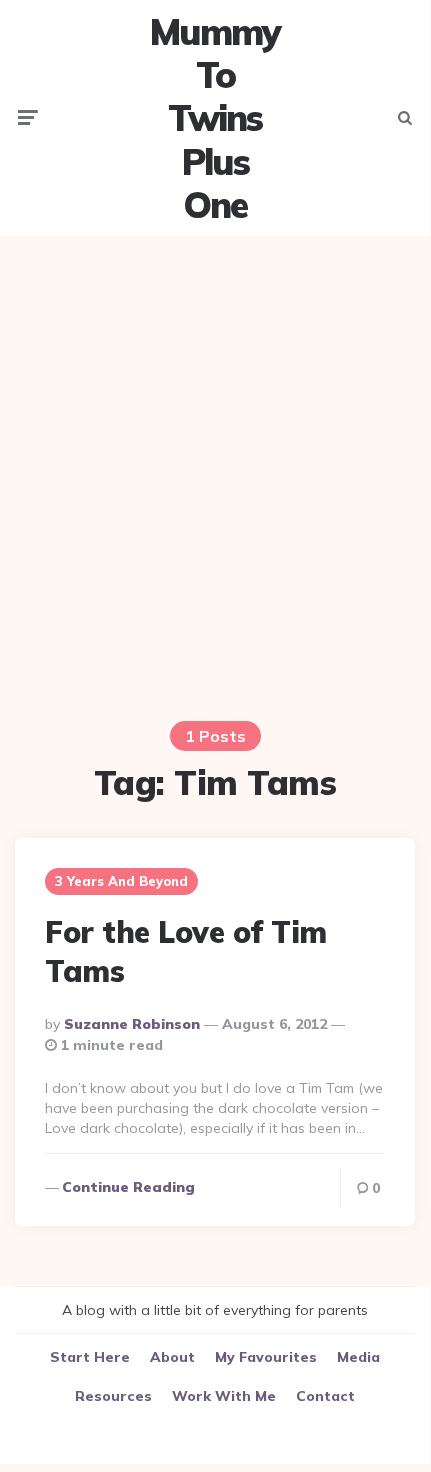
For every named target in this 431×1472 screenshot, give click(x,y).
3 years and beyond (121, 881)
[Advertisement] (215, 466)
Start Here (90, 1357)
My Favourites (266, 1357)
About (172, 1357)
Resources (113, 1396)
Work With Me (224, 1396)
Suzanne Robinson (132, 1024)
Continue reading (128, 1187)
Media (358, 1357)
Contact (325, 1396)
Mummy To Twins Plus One (215, 118)
